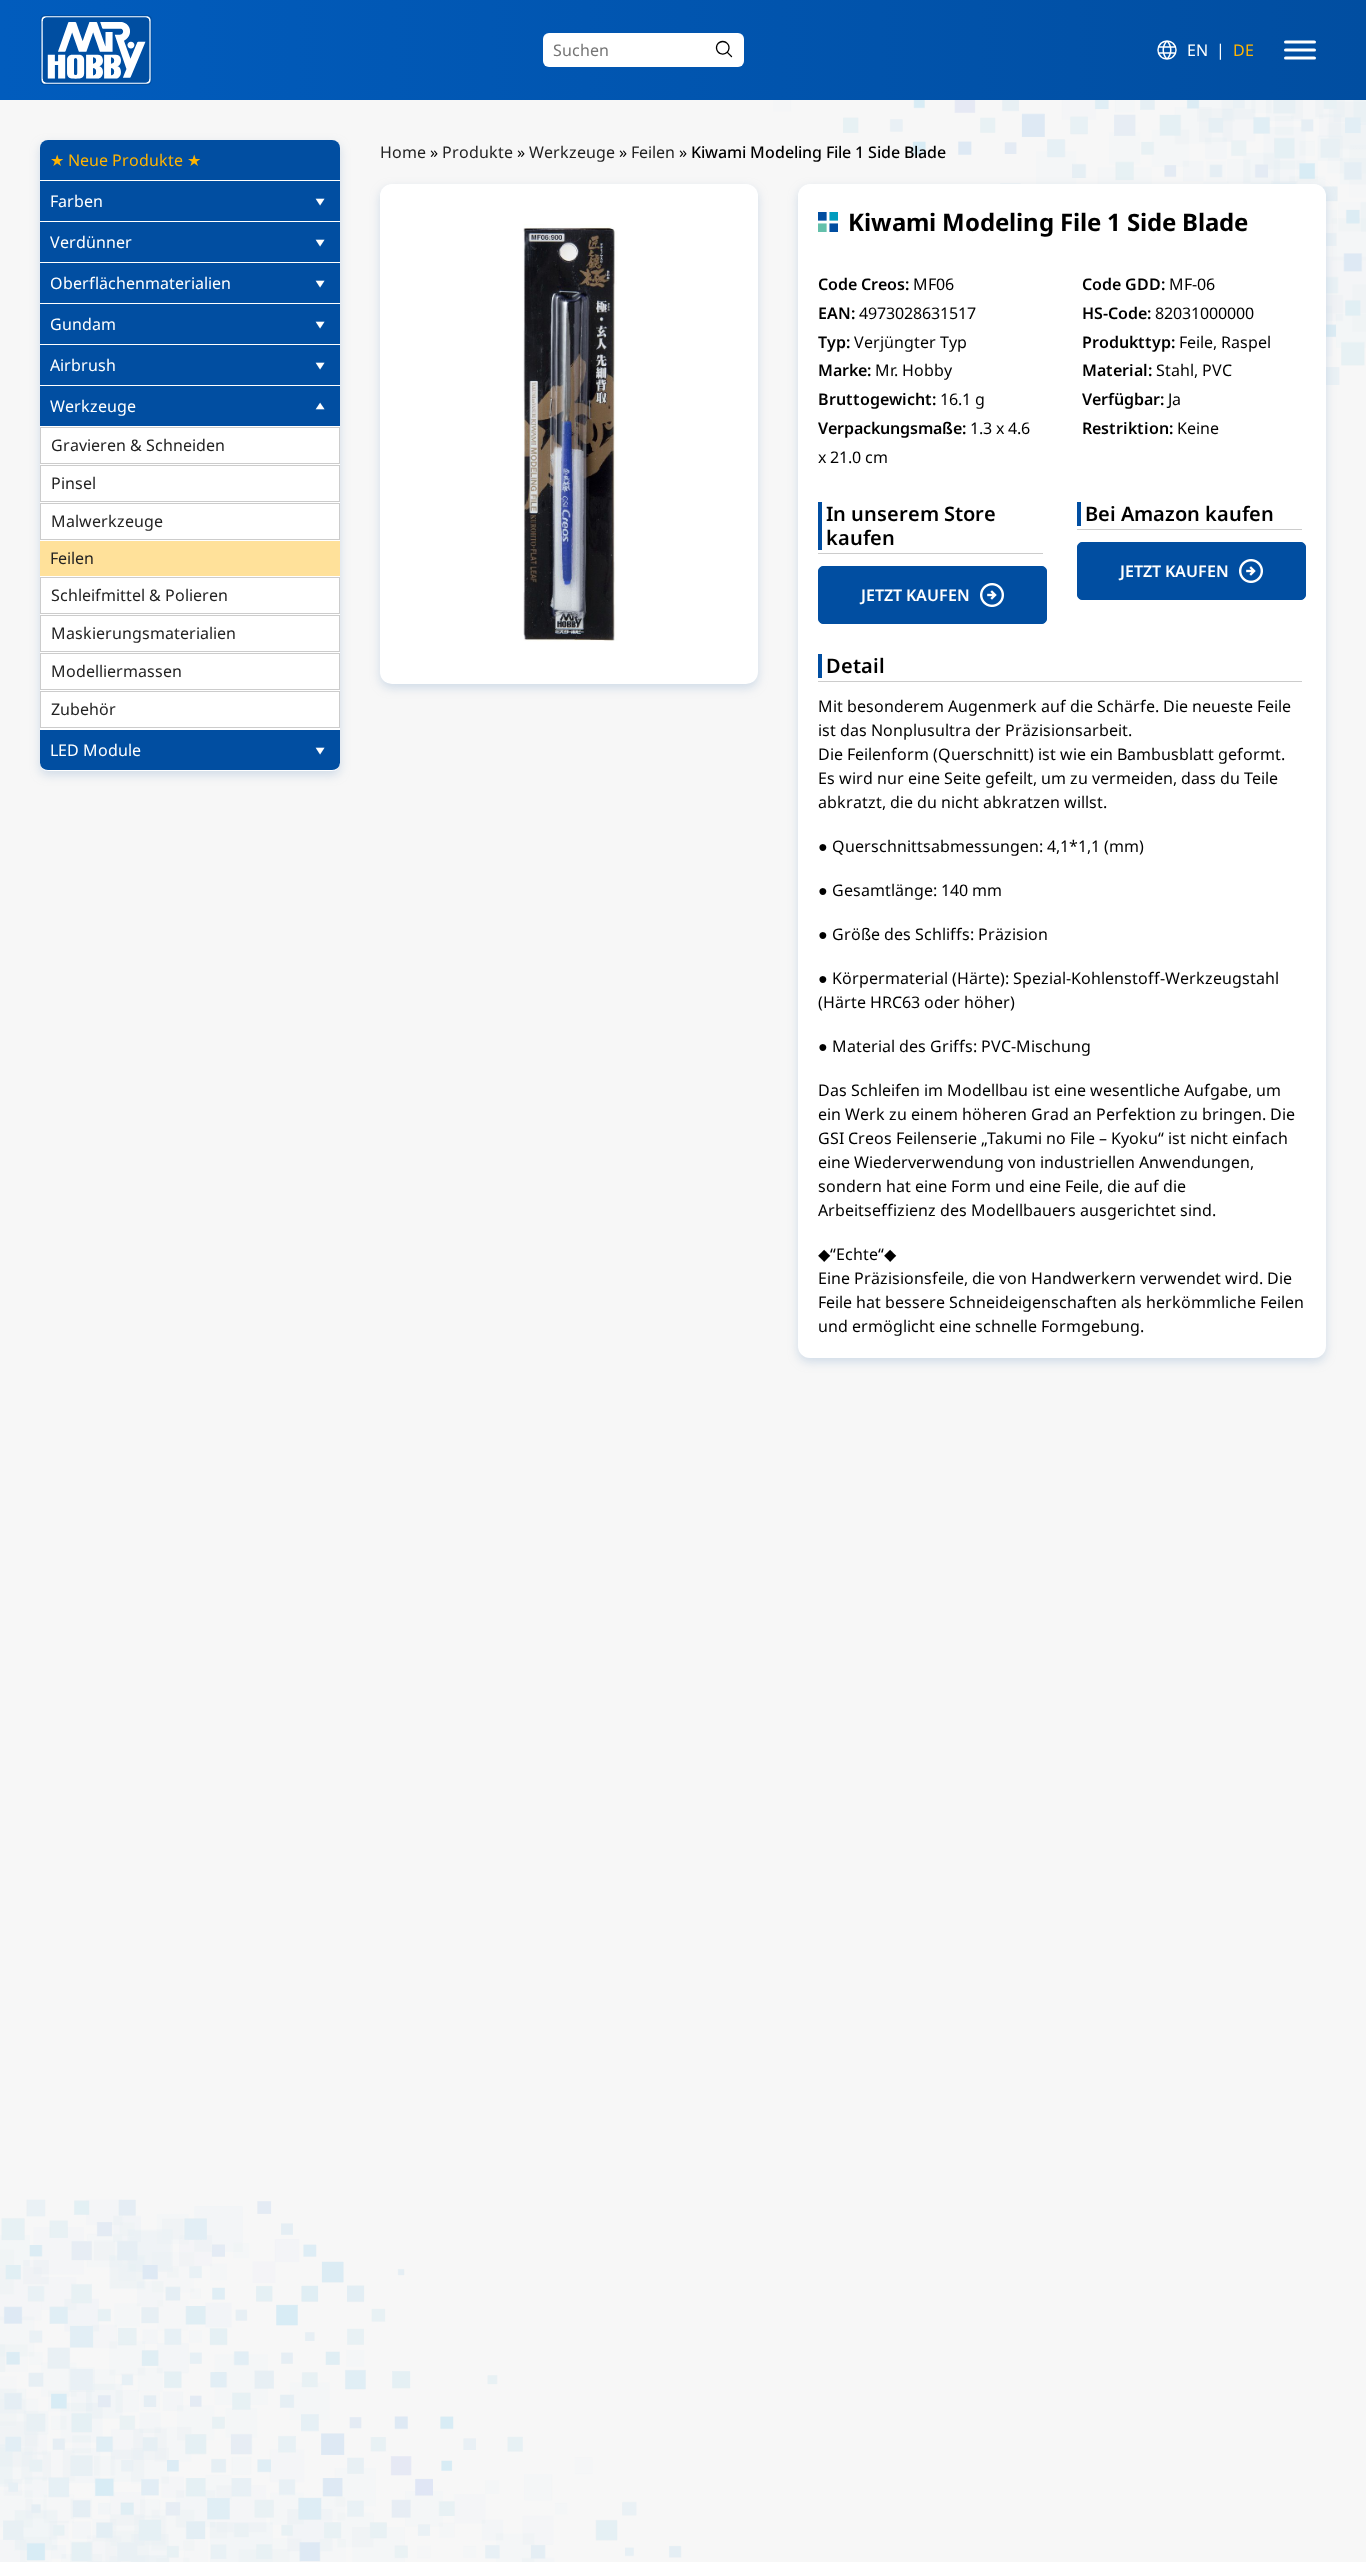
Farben (76, 201)
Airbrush (83, 365)
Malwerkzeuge (107, 521)
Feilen (72, 558)
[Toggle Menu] (1300, 50)
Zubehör (83, 709)
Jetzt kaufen (915, 595)
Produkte (477, 152)
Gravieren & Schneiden (138, 445)
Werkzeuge (93, 406)
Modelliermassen (116, 671)
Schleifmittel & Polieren (139, 595)
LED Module (95, 750)
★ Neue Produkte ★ (125, 160)
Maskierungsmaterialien (143, 633)
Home (403, 152)
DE (1243, 50)
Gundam (83, 324)
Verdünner (91, 242)
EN (1197, 50)
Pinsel (73, 483)
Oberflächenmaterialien (140, 283)
